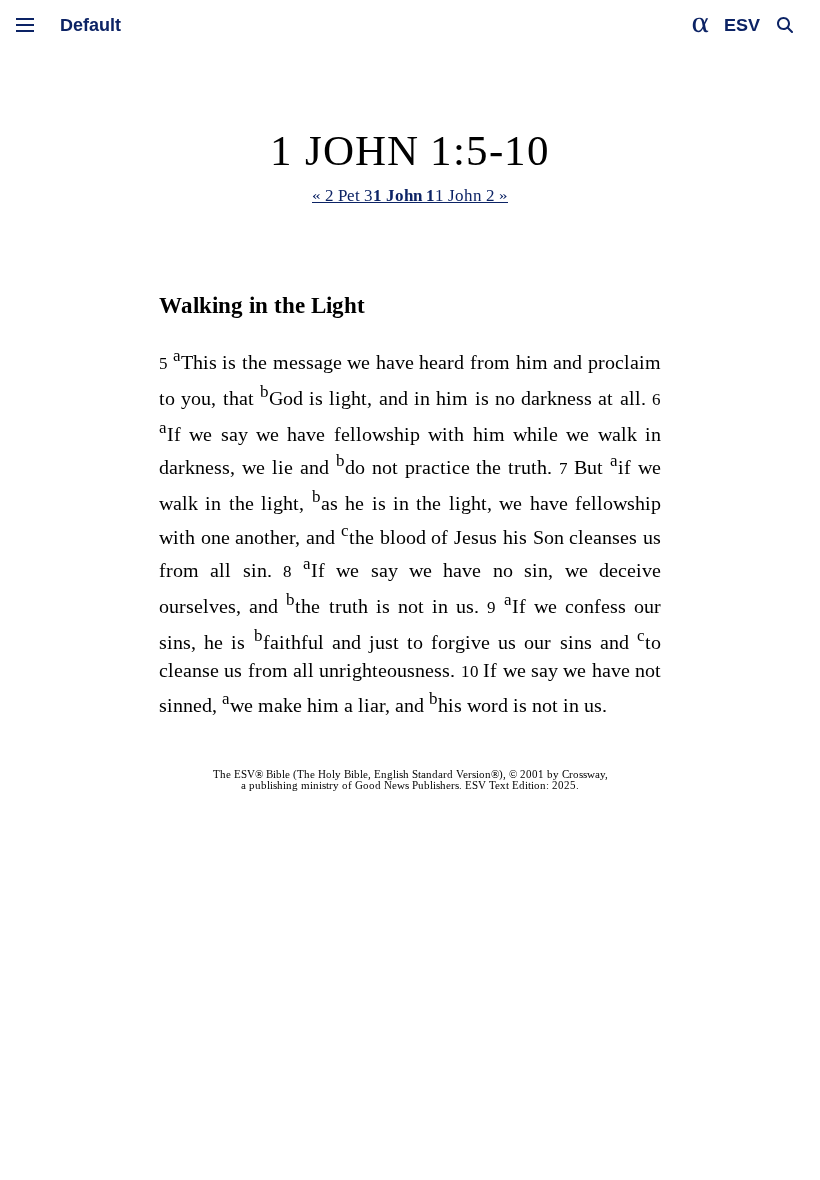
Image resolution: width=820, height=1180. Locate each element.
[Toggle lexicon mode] (701, 25)
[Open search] (785, 25)
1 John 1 (404, 195)
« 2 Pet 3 (342, 195)
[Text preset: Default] (90, 25)
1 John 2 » (471, 195)
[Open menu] (25, 25)
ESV (742, 25)
